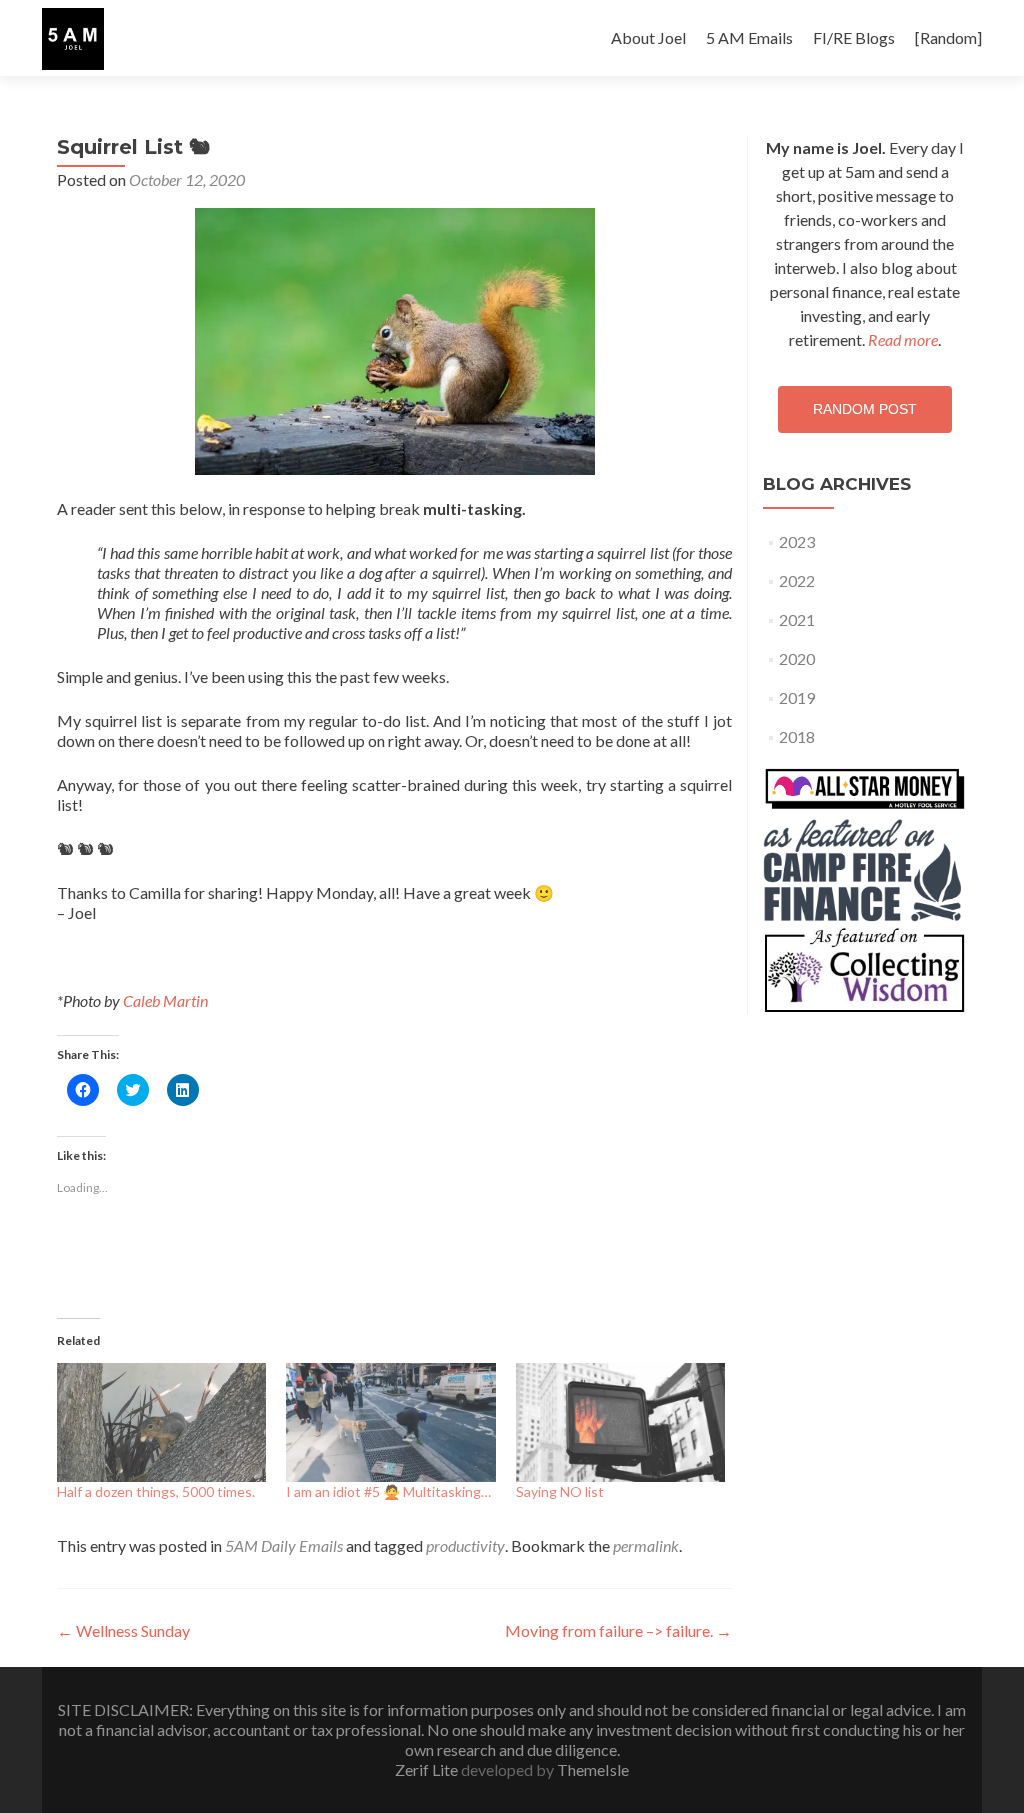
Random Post (865, 409)
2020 (797, 658)
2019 (797, 697)
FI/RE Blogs (854, 37)
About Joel (648, 37)
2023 (797, 541)
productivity (465, 1545)
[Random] (948, 37)
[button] (73, 39)
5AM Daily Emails (284, 1545)
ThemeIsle (593, 1769)
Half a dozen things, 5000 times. (156, 1491)
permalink (646, 1545)
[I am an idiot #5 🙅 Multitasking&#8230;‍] (390, 1423)
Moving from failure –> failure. (618, 1630)
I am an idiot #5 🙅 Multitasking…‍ (388, 1491)
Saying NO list (560, 1491)
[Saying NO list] (620, 1423)
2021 (797, 619)
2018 (797, 736)
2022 (797, 580)
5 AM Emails (749, 37)
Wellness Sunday (123, 1630)
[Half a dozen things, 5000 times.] (161, 1423)
